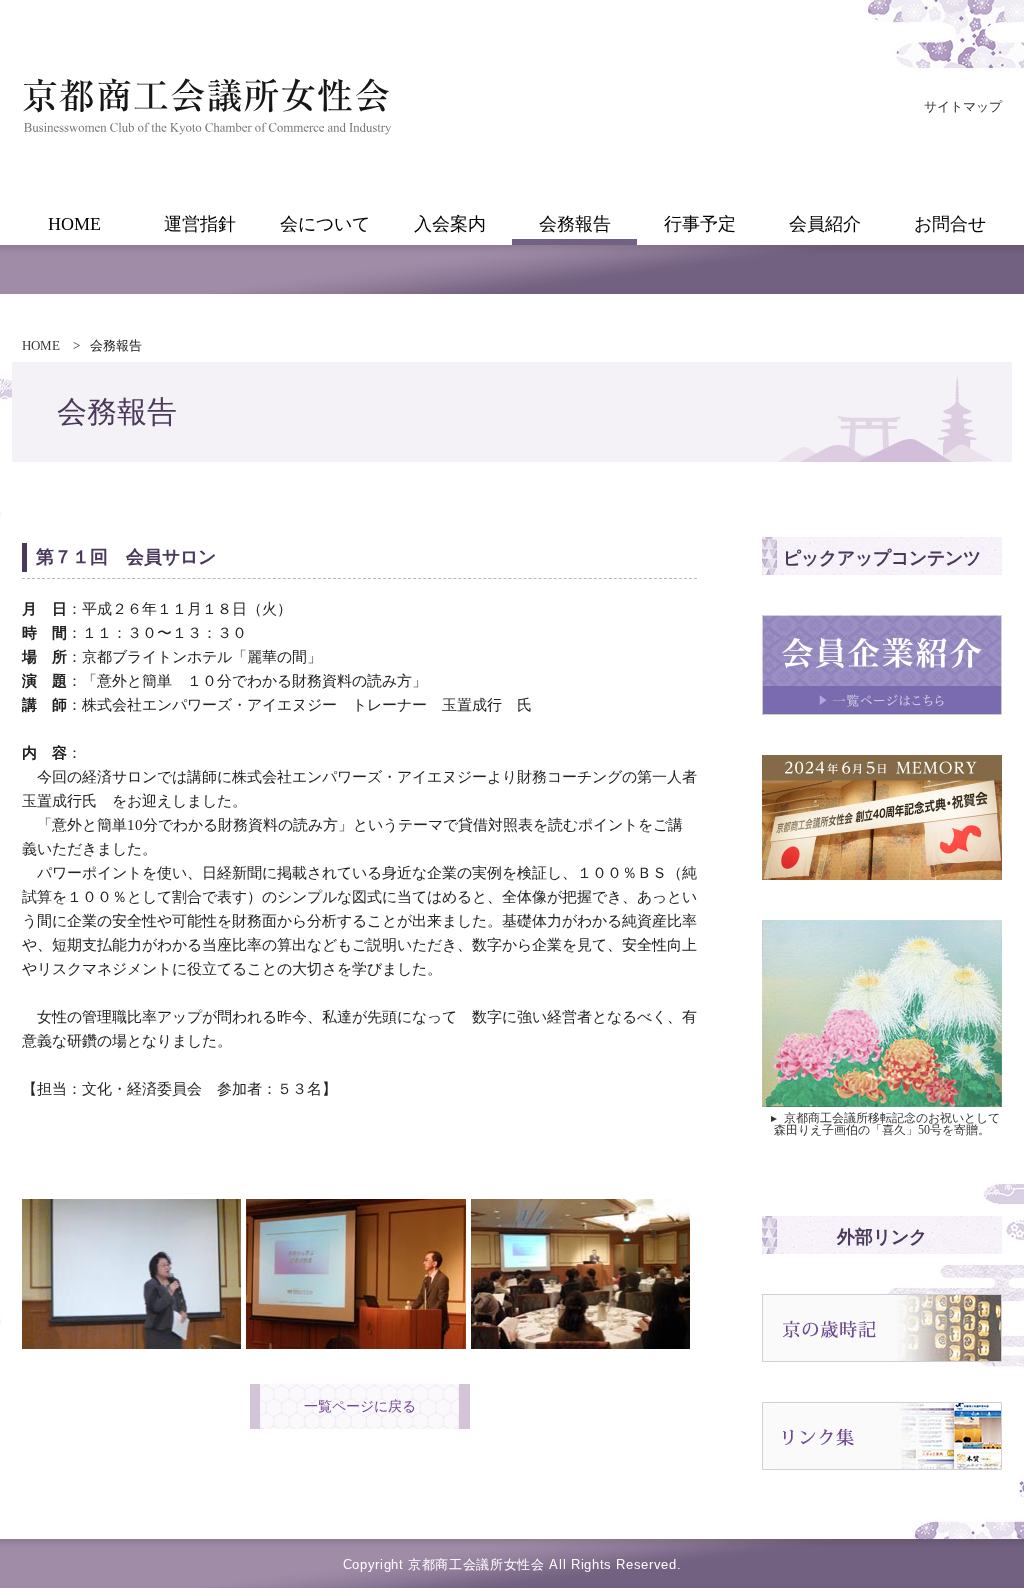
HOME (41, 345)
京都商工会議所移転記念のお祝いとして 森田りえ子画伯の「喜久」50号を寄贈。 (884, 1124)
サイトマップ (963, 106)
